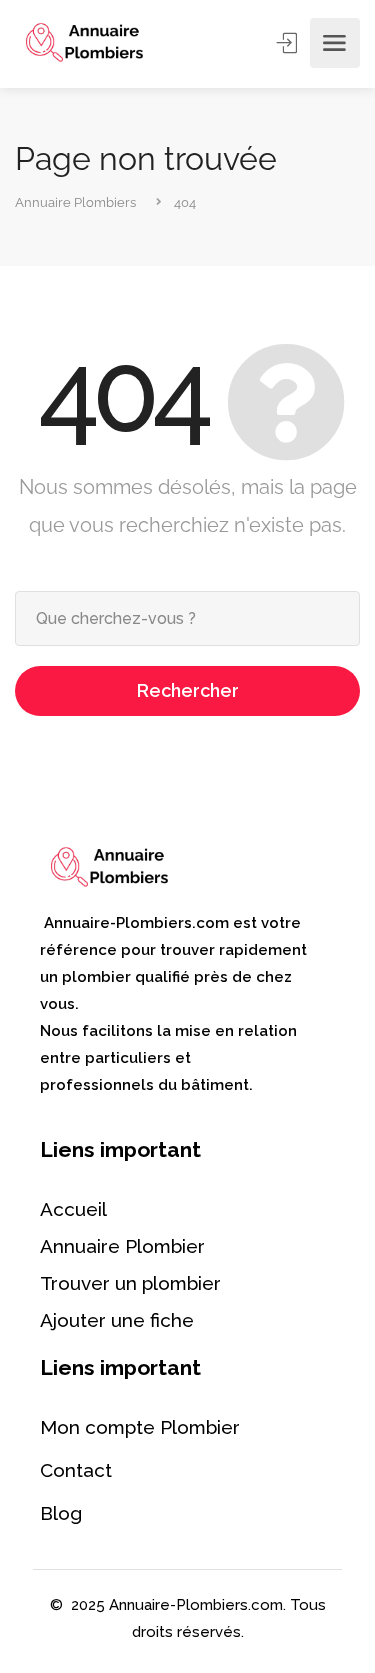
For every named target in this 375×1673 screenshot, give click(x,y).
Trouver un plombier (130, 1283)
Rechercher (188, 690)
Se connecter (289, 43)
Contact (76, 1470)
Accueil (73, 1209)
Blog (61, 1513)
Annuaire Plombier (122, 1246)
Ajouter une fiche (117, 1320)
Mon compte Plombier (140, 1427)
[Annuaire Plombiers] (84, 43)
